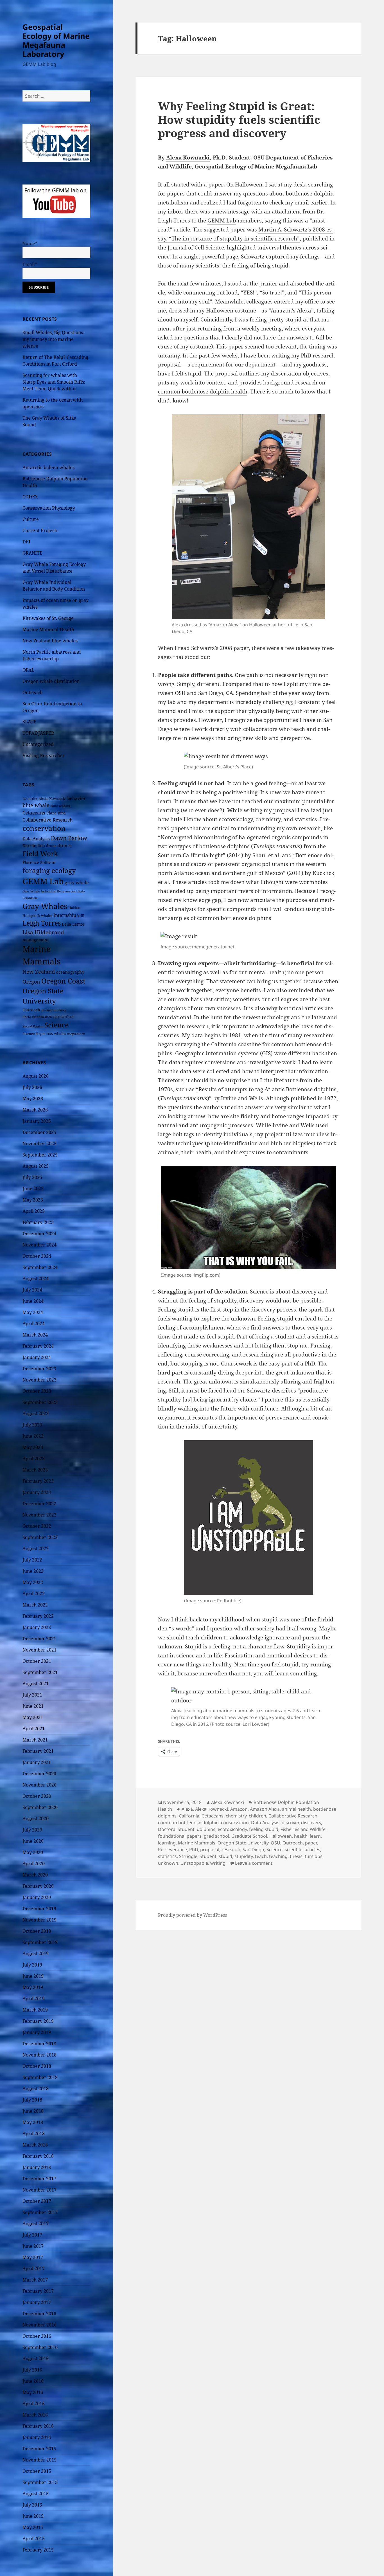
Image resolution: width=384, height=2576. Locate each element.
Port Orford (63, 1017)
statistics (167, 1856)
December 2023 (39, 1369)
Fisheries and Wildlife (303, 1829)
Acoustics (30, 799)
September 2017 (40, 2212)
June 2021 (33, 1706)
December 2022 (39, 1504)
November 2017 (39, 2190)
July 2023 (32, 1425)
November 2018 (39, 2055)
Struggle (188, 1856)
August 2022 (36, 1549)
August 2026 (36, 1076)
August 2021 (36, 1684)
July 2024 (32, 1290)
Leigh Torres (42, 923)
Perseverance (172, 1850)
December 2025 (39, 1132)
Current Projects (40, 530)
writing (218, 1863)
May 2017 (33, 2257)
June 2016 (33, 2381)
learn (315, 1836)
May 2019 (33, 1987)
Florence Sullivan (39, 862)
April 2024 (34, 1324)
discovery (311, 1823)
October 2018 (37, 2066)
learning (167, 1843)
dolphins (206, 1829)
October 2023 (37, 1391)
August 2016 (36, 2359)
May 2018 (33, 2122)
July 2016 (32, 2370)
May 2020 (33, 1852)
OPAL (28, 670)
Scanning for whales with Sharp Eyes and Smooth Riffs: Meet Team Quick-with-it (54, 382)
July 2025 (32, 1177)
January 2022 (37, 1627)
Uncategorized (38, 744)
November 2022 (39, 1515)
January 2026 (37, 1121)
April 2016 (34, 2404)
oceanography (70, 972)
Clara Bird (56, 813)
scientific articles (302, 1850)
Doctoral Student (176, 1829)
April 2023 (34, 1459)
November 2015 (39, 2460)
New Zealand (39, 972)
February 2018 (38, 2156)
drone (51, 846)
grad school (216, 1836)
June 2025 (33, 1189)
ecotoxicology (232, 1829)
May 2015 (33, 2527)
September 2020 (40, 1807)
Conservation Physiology (49, 508)
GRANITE (32, 553)
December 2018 (39, 2044)
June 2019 (33, 1976)
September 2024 (40, 1267)
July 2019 (32, 1965)
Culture (31, 519)
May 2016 (33, 2392)
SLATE (29, 722)
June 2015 (33, 2516)
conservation (44, 828)
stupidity (244, 1856)
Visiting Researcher (44, 755)
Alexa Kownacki (52, 798)
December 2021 (39, 1639)
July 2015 (32, 2505)
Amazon (239, 1809)
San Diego (253, 1850)
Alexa (187, 1809)
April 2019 (34, 1999)
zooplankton (76, 1034)
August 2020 (36, 1819)
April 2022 (34, 1594)
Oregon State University (243, 1843)
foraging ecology (49, 870)
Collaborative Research (48, 820)
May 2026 (33, 1099)
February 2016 (38, 2426)
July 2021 (32, 1695)
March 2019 (35, 2010)
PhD (194, 1850)
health (301, 1836)
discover (290, 1823)
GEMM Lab (43, 881)
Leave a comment (254, 1863)
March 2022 (35, 1605)
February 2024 (38, 1346)
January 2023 (37, 1492)
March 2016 (35, 2415)
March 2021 (35, 1740)
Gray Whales (45, 906)
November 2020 (39, 1785)
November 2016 (39, 2325)
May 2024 (33, 1312)
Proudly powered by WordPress (192, 1915)
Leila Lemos (73, 924)
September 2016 (40, 2347)
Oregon (31, 982)
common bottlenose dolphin (188, 1823)
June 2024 (33, 1301)
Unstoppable (194, 1863)
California (189, 1816)
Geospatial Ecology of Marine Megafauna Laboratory (56, 40)
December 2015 (39, 2449)
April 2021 (34, 1729)
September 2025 (40, 1155)
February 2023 (38, 1481)
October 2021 (37, 1661)
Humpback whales (37, 915)
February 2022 (38, 1616)
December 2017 (39, 2179)
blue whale (36, 805)
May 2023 (33, 1447)
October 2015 (37, 2471)
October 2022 (37, 1526)
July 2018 (32, 2100)
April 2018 (34, 2134)
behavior (77, 798)
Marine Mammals (197, 1843)
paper (311, 1843)
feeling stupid (264, 1829)
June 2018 (33, 2111)
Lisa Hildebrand (43, 932)
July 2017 (32, 2235)
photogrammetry (54, 1010)
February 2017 (38, 2291)
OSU (275, 1843)
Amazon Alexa (265, 1809)
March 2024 (35, 1335)
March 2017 (35, 2280)
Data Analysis (36, 838)
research (231, 1850)
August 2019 (36, 1954)
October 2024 (37, 1256)
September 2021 (40, 1672)
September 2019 (40, 1942)
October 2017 (37, 2201)
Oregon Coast (63, 981)
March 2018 (35, 2145)
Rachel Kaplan (33, 1026)
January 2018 (37, 2167)
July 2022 (32, 1560)
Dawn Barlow (69, 838)
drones (65, 845)
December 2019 (39, 1909)
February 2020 (38, 1886)
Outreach (33, 692)
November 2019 (39, 1920)
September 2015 (40, 2482)
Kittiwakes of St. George (48, 618)
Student (208, 1856)
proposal (210, 1850)
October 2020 (37, 1796)
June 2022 (33, 1571)
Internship (65, 915)
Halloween (281, 1836)
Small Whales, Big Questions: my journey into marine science (53, 339)
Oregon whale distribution (51, 681)
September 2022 (40, 1537)
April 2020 (34, 1864)
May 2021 (33, 1717)
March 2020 (35, 1875)
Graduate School (249, 1836)
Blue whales (60, 806)
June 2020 (33, 1841)
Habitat (74, 908)
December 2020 (39, 1774)
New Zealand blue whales (50, 641)
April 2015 (34, 2539)
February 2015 (38, 2550)
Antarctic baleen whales (48, 467)
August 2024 (36, 1279)
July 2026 (32, 1087)
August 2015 (36, 2494)
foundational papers (180, 1836)
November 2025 (39, 1144)
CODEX (30, 497)
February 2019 (38, 2021)
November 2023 (39, 1380)
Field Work (40, 854)
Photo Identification (37, 1017)
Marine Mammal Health (48, 629)
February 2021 (38, 1751)
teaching (278, 1856)
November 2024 (39, 1245)
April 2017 (34, 2269)
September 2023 (40, 1402)
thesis (296, 1856)
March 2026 (35, 1110)
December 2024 (39, 1234)
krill (81, 916)
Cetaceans (34, 813)
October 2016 (37, 2336)
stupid (225, 1856)
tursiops (314, 1856)
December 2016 (39, 2314)
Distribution (34, 846)
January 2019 (37, 2032)
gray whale (77, 883)
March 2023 (35, 1470)
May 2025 (33, 1200)
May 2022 (33, 1582)
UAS (50, 1034)
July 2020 (32, 1830)
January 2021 (37, 1762)
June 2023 (33, 1436)
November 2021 (39, 1650)
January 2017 (37, 2302)
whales (60, 1034)
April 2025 (34, 1211)
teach (261, 1856)
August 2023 (36, 1414)
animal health (296, 1809)
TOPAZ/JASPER (38, 733)
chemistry (236, 1816)
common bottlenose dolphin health (203, 392)
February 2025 (38, 1222)
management (36, 940)
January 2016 (37, 2437)
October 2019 (37, 1931)
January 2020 (37, 1897)
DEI (26, 542)
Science (57, 1025)
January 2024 (37, 1357)
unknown (168, 1863)
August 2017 (36, 2224)
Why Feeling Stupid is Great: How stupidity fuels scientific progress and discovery (239, 119)
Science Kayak (34, 1034)
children (257, 1816)
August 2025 (36, 1166)
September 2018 (40, 2077)
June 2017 (33, 2246)
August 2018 (36, 2089)
